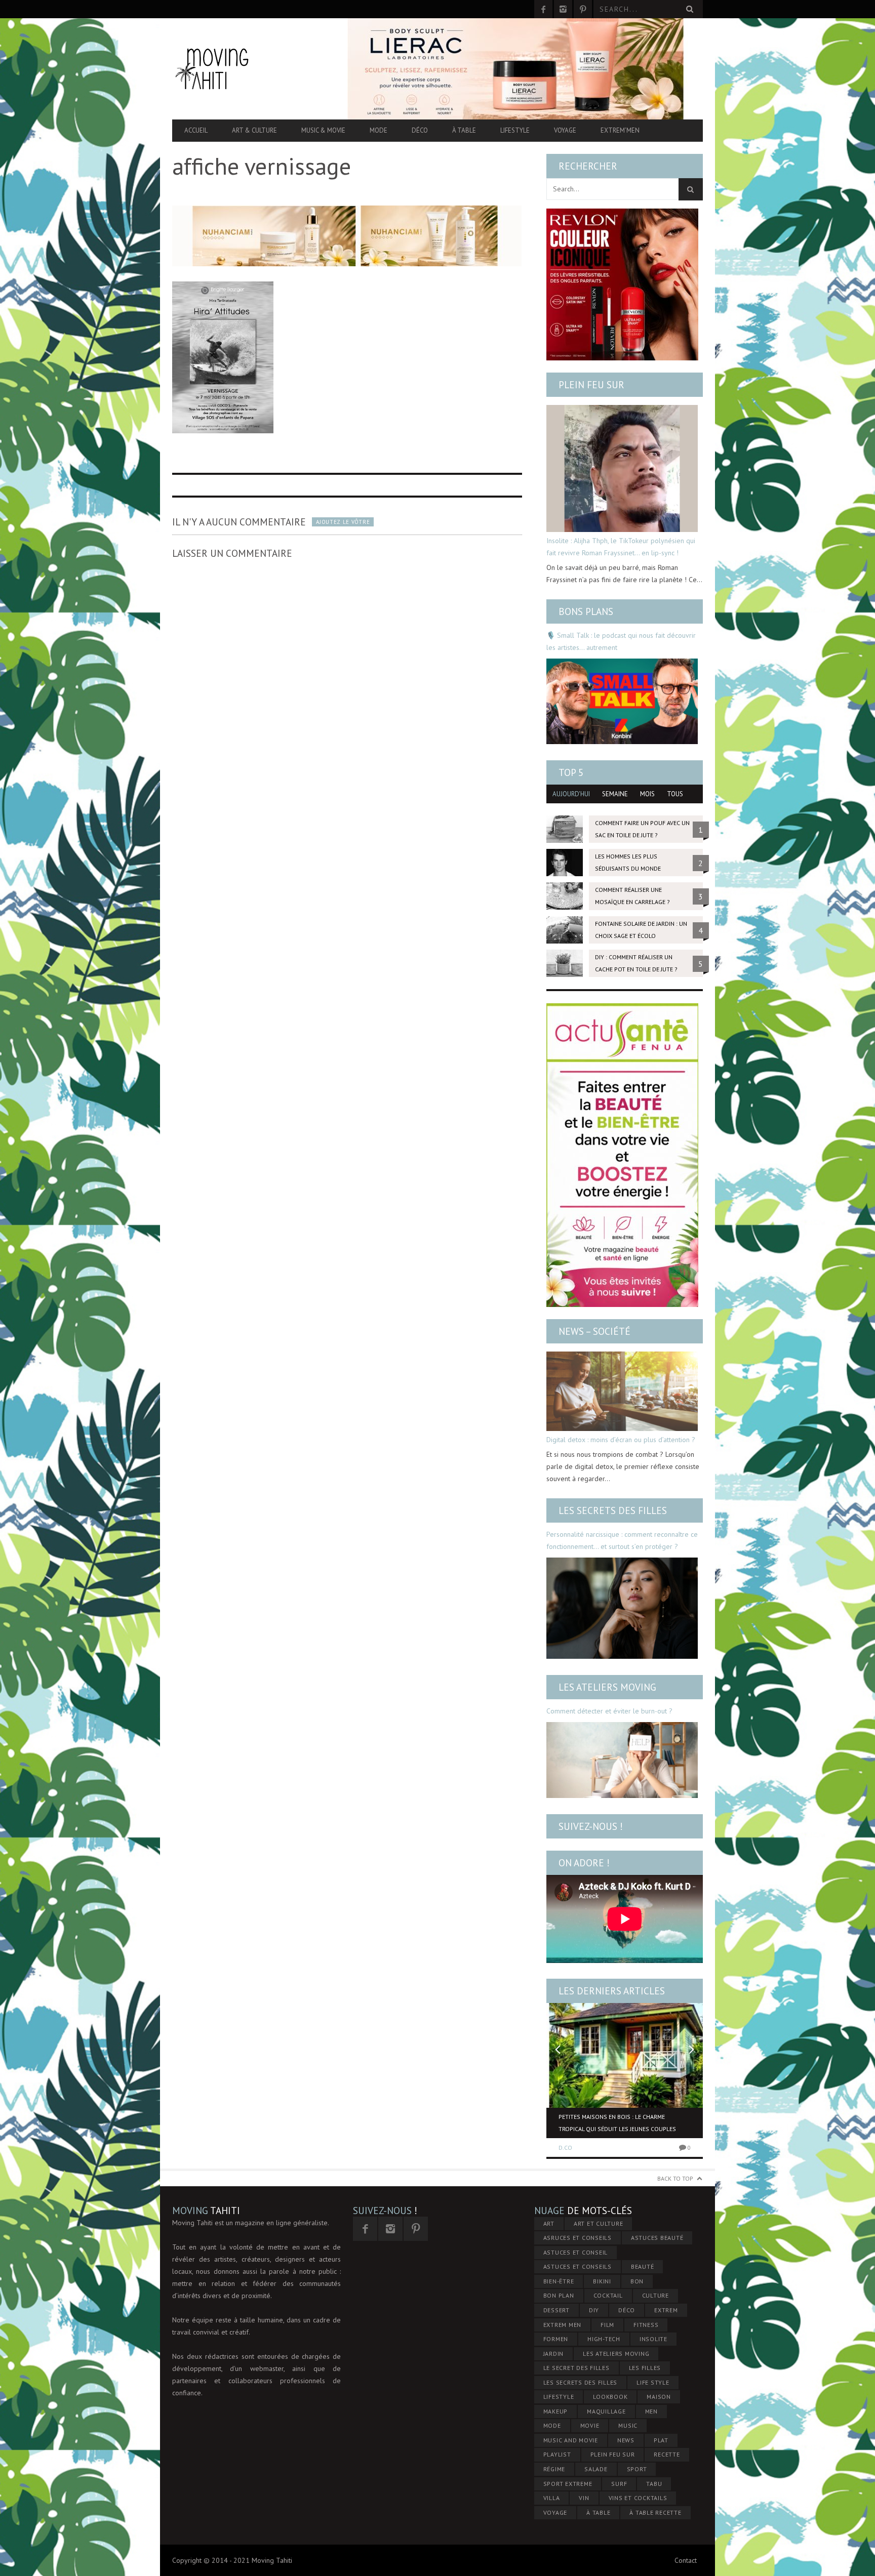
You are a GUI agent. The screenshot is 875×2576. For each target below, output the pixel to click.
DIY (594, 2310)
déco (627, 2310)
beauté (643, 2266)
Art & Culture (254, 130)
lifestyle (559, 2397)
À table (464, 130)
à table (598, 2512)
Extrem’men (620, 130)
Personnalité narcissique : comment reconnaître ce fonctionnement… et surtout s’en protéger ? (622, 1540)
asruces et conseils (578, 2238)
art (549, 2223)
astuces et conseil (576, 2252)
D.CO (565, 2148)
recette (667, 2454)
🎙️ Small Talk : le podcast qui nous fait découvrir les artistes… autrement (621, 641)
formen (556, 2339)
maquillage (606, 2411)
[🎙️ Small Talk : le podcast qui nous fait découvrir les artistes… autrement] (622, 701)
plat (661, 2440)
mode (552, 2425)
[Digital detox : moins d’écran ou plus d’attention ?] (622, 1391)
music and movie (571, 2440)
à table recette (655, 2512)
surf (619, 2484)
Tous (675, 794)
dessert (556, 2310)
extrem (666, 2310)
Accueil (196, 130)
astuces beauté (657, 2238)
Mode (379, 130)
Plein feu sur (591, 385)
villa (552, 2498)
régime (554, 2469)
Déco (420, 130)
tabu (654, 2484)
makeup (556, 2411)
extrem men (563, 2325)
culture (655, 2295)
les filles (645, 2368)
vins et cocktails (638, 2498)
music (628, 2425)
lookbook (610, 2397)
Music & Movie (323, 130)
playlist (557, 2454)
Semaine (615, 794)
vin (584, 2498)
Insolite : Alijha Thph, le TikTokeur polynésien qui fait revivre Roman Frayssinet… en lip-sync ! (621, 547)
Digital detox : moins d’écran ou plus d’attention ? (621, 1440)
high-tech (604, 2339)
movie (590, 2425)
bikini (602, 2281)
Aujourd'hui (571, 794)
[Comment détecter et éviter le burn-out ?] (622, 1760)
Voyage (565, 130)
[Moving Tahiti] (252, 69)
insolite (653, 2339)
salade (596, 2469)
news (626, 2440)
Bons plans (586, 611)
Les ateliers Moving (607, 1687)
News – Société (594, 1331)
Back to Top (675, 2178)
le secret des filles (576, 2368)
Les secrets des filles (613, 1510)
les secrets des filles (581, 2382)
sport (637, 2469)
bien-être (559, 2281)
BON (637, 2281)
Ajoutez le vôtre (343, 522)
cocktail (608, 2295)
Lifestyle (515, 130)
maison (659, 2397)
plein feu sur (613, 2454)
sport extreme (568, 2484)
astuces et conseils (578, 2266)
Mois (647, 794)
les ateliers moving (616, 2354)
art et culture (599, 2223)
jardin (554, 2354)
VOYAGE (555, 2512)
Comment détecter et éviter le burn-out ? (609, 1711)
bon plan (559, 2295)
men (651, 2411)
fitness (646, 2325)
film (607, 2325)
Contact (686, 2560)
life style (653, 2382)
